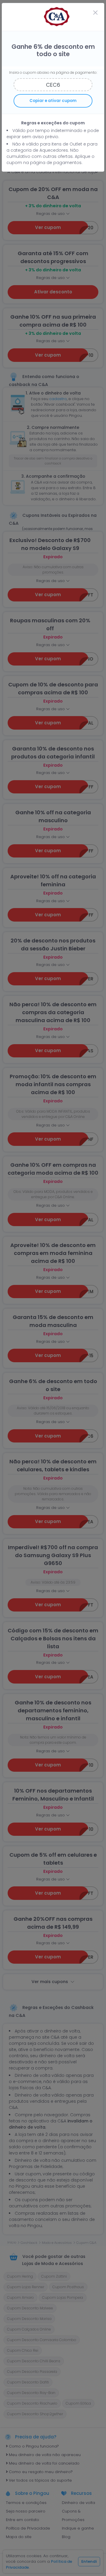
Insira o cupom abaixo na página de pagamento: (53, 72)
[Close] (95, 13)
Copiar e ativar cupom (53, 101)
